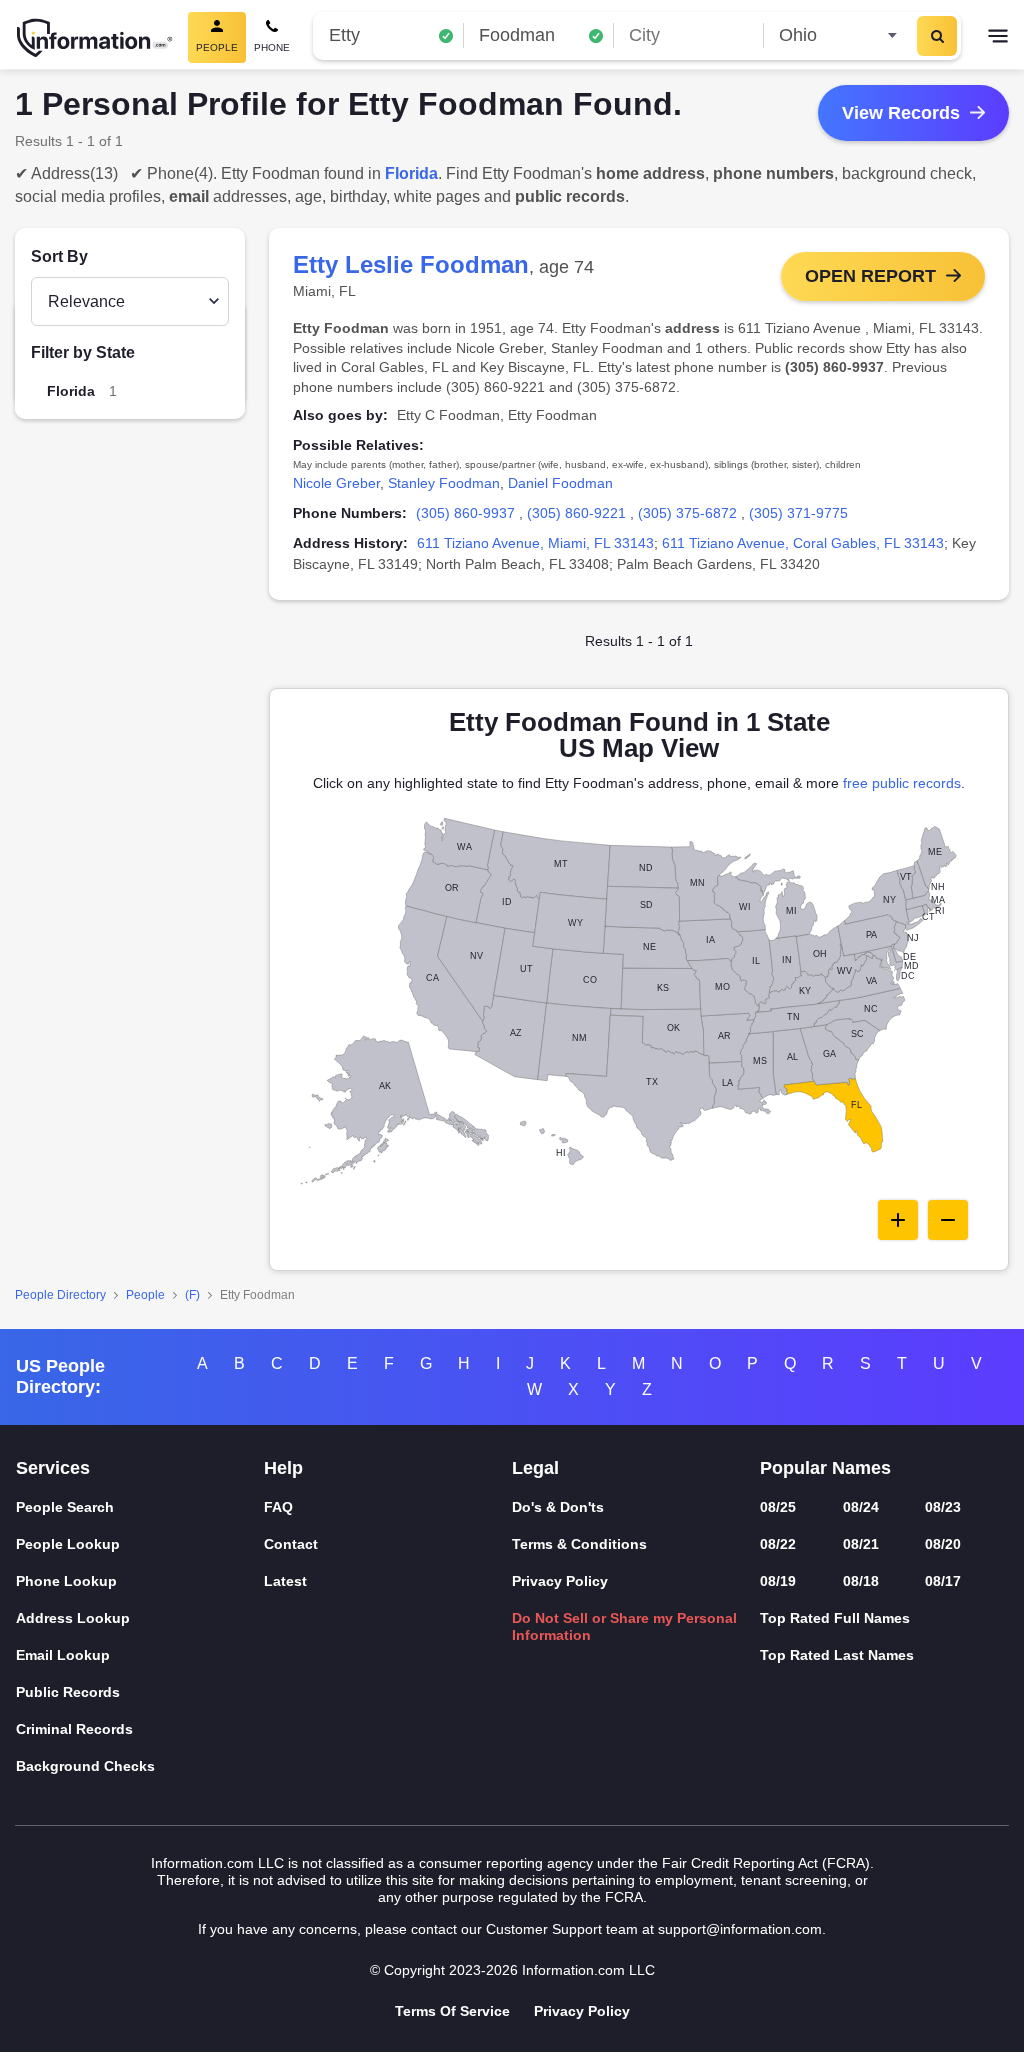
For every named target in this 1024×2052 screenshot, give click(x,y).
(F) (192, 1295)
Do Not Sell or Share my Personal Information (624, 1626)
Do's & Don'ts (558, 1507)
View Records (901, 113)
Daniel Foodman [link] (560, 483)
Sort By (59, 256)
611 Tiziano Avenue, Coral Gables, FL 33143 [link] (803, 543)
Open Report (870, 276)
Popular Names (825, 1468)
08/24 (861, 1507)
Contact (291, 1544)
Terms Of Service (452, 2011)
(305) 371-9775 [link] (798, 513)
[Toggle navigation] (998, 38)
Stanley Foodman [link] (444, 483)
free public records (902, 783)
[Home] (95, 38)
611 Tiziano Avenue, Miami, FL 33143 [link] (535, 543)
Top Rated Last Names (837, 1655)
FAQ (278, 1507)
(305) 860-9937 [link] (465, 513)
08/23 (943, 1507)
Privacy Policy (560, 1581)
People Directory (60, 1295)
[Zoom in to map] (898, 1220)
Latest (285, 1581)
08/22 (778, 1544)
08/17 (943, 1581)
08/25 (778, 1507)
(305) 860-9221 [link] (576, 513)
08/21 (861, 1544)
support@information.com (740, 1929)
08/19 (778, 1581)
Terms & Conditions (579, 1544)
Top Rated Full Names (835, 1618)
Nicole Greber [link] (336, 483)
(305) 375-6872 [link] (687, 513)
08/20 (943, 1544)
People (145, 1295)
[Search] (937, 36)
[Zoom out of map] (948, 1220)
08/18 (861, 1581)
